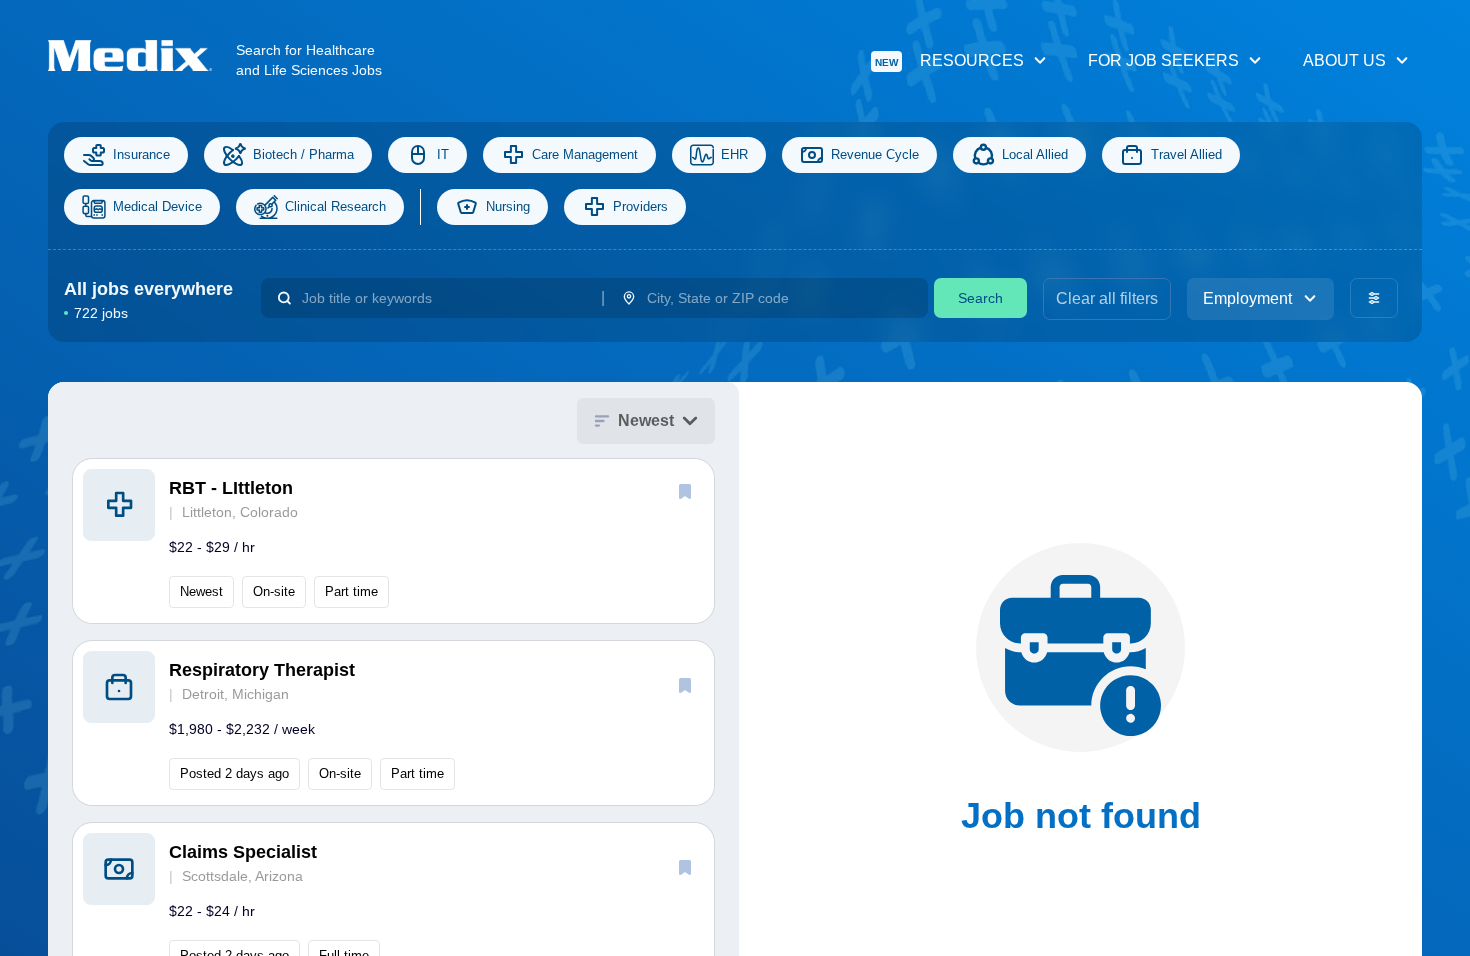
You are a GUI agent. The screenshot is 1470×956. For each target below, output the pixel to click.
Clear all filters (1107, 298)
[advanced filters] (1374, 298)
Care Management (585, 154)
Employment (1247, 298)
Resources (949, 60)
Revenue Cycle (875, 154)
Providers (640, 206)
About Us (1344, 60)
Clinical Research (335, 206)
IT (443, 154)
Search (980, 298)
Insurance (141, 154)
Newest (646, 420)
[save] (685, 491)
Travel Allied (1186, 154)
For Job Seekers (1163, 60)
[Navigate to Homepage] (142, 55)
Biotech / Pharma (303, 154)
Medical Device (157, 206)
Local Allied (1035, 154)
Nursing (508, 206)
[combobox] (443, 298)
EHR (734, 154)
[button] (393, 541)
